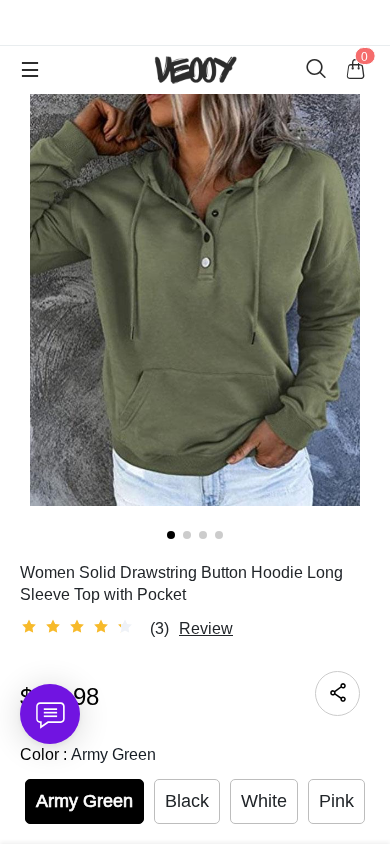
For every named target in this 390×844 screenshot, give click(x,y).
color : (88, 754)
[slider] (80, 627)
